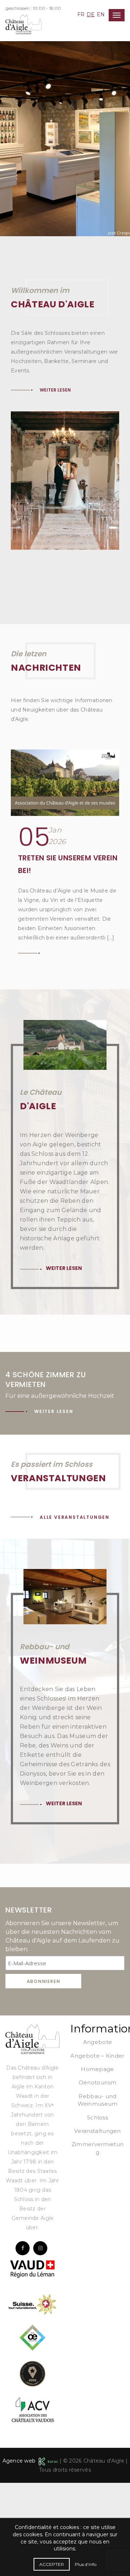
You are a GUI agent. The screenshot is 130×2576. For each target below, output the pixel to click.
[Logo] (32, 2039)
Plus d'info (86, 2564)
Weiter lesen (53, 102)
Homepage (97, 2069)
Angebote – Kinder (97, 2056)
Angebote (97, 2042)
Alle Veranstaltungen (75, 1517)
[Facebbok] (23, 2248)
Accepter (52, 2564)
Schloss (97, 2117)
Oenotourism (97, 2082)
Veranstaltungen (97, 2131)
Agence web (21, 2461)
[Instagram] (40, 2248)
